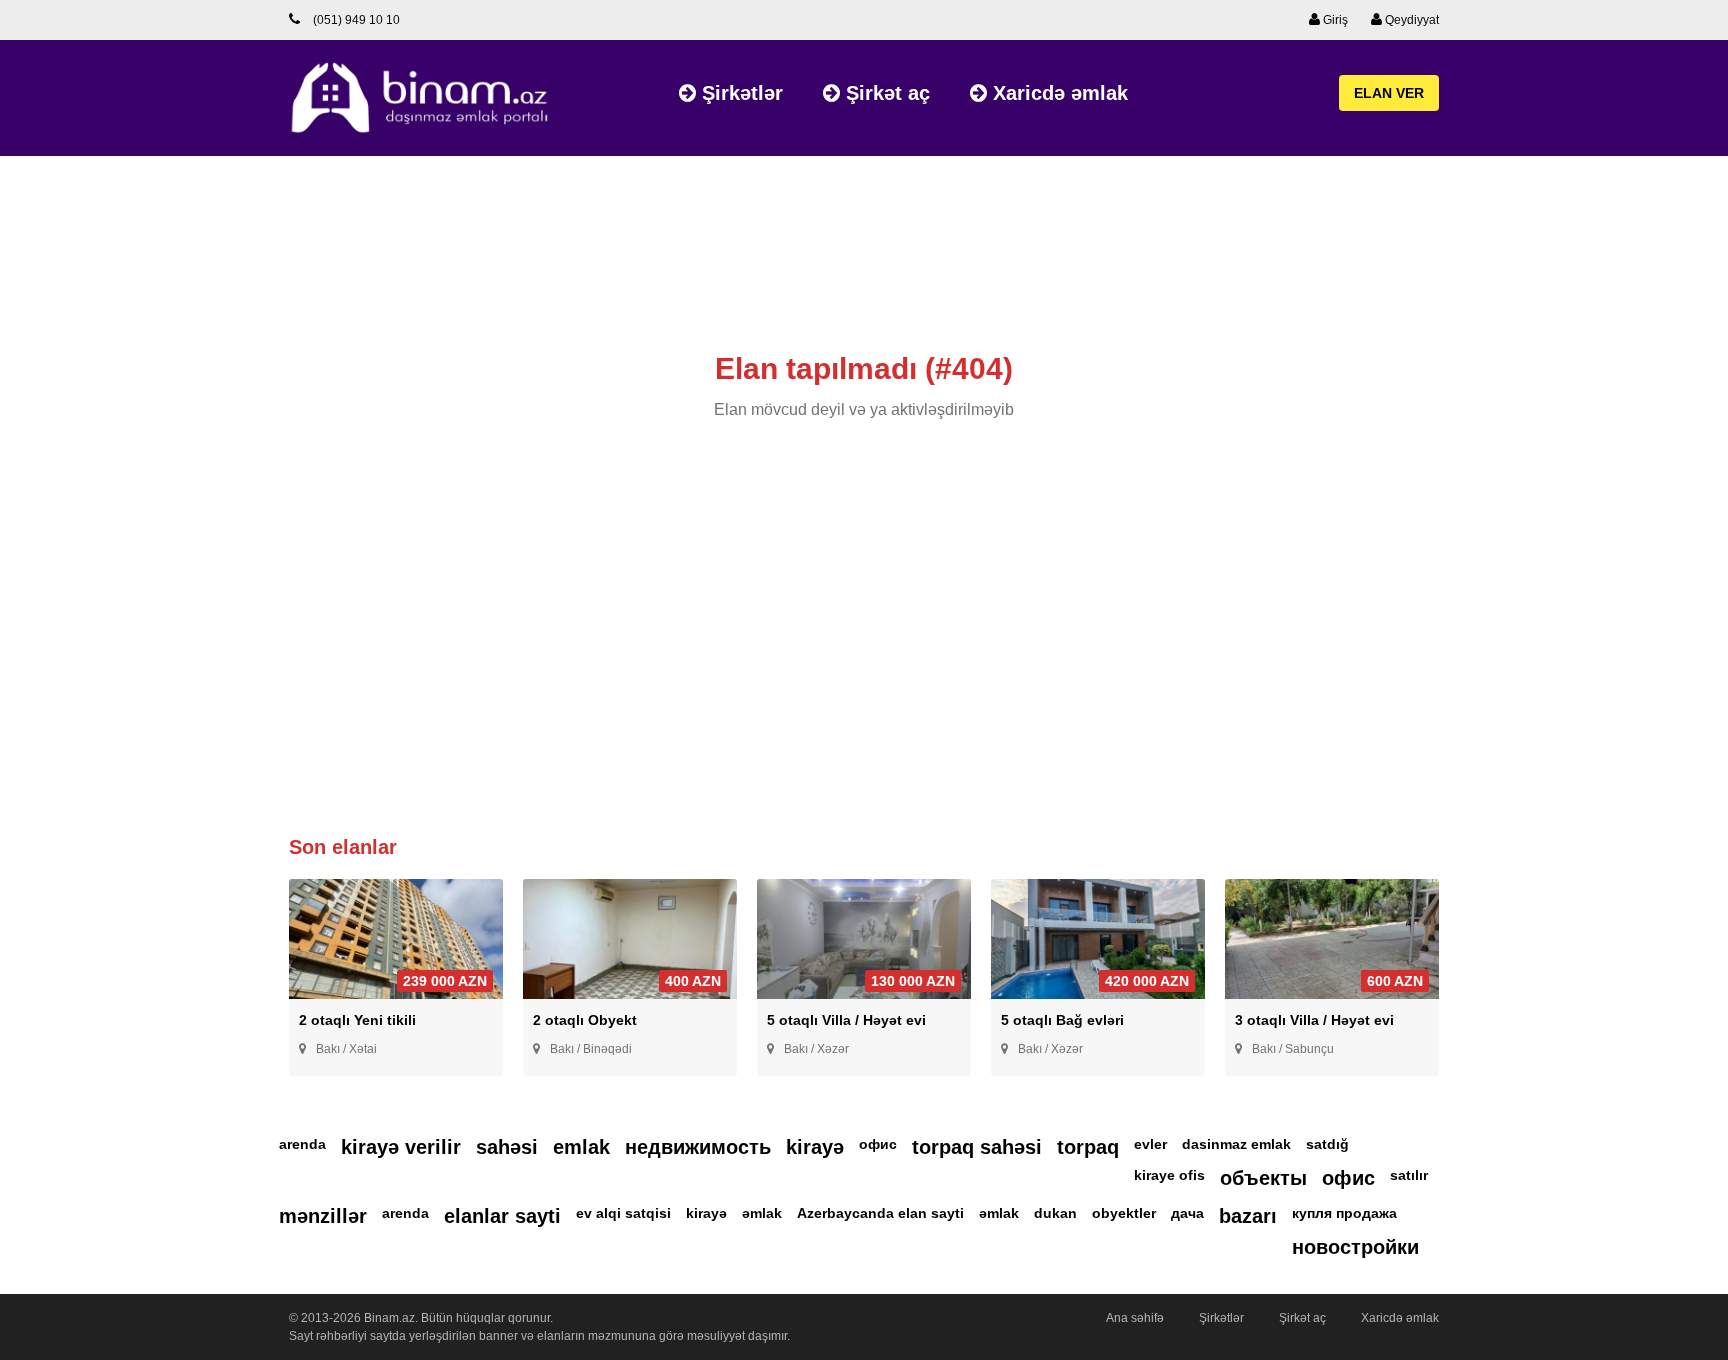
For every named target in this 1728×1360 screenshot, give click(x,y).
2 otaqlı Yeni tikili (357, 1020)
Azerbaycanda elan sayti (880, 1213)
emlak (581, 1147)
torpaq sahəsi (977, 1147)
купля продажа (1344, 1213)
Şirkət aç (885, 93)
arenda (302, 1144)
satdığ (1327, 1144)
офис (878, 1144)
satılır (1409, 1175)
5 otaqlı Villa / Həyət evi (846, 1020)
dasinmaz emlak (1236, 1144)
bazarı (1248, 1216)
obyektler (1124, 1213)
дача (1187, 1213)
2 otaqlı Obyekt (585, 1020)
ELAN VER (1389, 93)
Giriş (1334, 20)
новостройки (1355, 1247)
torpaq (1088, 1147)
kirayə (815, 1147)
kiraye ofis (1169, 1175)
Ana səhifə (1135, 1318)
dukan (1055, 1213)
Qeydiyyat (1410, 20)
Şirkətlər (739, 93)
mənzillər (323, 1216)
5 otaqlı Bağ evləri (1062, 1020)
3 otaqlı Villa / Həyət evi (1314, 1020)
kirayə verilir (401, 1147)
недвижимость (698, 1147)
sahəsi (507, 1147)
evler (1150, 1144)
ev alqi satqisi (623, 1213)
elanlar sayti (502, 1216)
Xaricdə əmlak (1057, 93)
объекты (1263, 1178)
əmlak (762, 1213)
